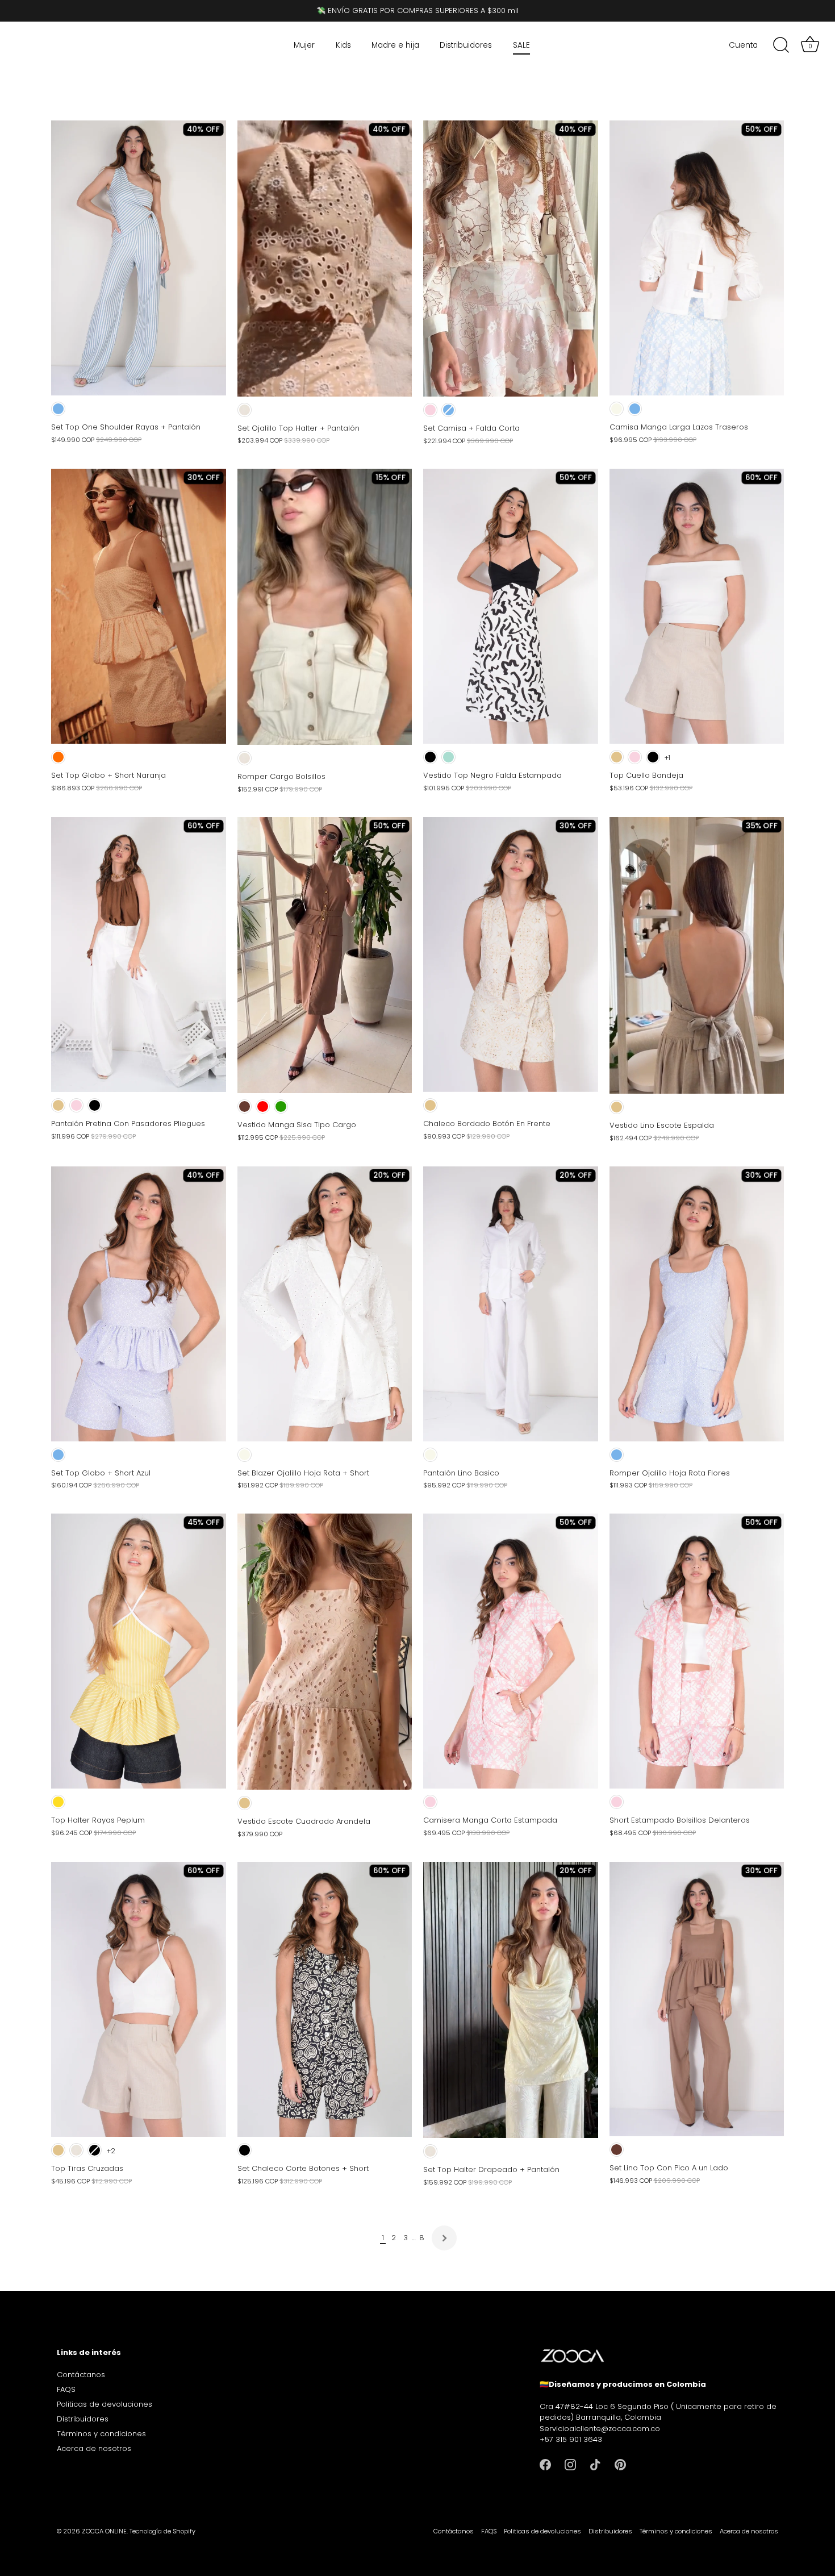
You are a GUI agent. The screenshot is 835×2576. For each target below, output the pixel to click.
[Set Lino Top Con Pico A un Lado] (697, 1999)
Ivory (617, 409)
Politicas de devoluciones (105, 2404)
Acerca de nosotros (94, 2448)
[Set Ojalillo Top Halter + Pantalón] (325, 259)
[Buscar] (781, 45)
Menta (448, 757)
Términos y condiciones (101, 2434)
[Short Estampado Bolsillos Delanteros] (697, 1651)
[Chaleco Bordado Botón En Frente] (511, 954)
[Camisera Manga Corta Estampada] (511, 1651)
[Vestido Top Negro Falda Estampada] (511, 606)
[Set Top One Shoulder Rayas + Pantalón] (139, 258)
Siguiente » (444, 2238)
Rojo (263, 1106)
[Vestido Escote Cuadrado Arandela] (325, 1652)
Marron (245, 1106)
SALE (521, 45)
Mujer (304, 45)
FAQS (66, 2389)
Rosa (430, 410)
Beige (245, 410)
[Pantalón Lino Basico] (511, 1304)
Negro (430, 757)
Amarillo (58, 1802)
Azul (58, 409)
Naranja (58, 757)
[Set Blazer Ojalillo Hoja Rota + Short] (325, 1304)
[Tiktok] (595, 2464)
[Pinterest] (620, 2464)
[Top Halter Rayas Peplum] (139, 1651)
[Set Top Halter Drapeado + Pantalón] (511, 2000)
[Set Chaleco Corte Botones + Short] (325, 1999)
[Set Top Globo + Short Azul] (139, 1304)
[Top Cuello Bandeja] (697, 606)
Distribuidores (466, 45)
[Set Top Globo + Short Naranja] (139, 606)
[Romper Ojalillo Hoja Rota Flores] (697, 1304)
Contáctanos (81, 2375)
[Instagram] (570, 2464)
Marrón (617, 2150)
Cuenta (743, 45)
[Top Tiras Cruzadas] (139, 1999)
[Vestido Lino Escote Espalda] (697, 955)
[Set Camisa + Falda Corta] (511, 259)
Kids (343, 45)
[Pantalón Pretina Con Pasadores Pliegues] (139, 954)
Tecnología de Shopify (162, 2531)
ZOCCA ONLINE (104, 2531)
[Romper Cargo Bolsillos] (325, 607)
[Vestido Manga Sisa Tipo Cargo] (325, 955)
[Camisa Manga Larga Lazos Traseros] (697, 258)
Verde (281, 1106)
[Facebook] (545, 2464)
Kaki (617, 757)
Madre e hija (395, 45)
